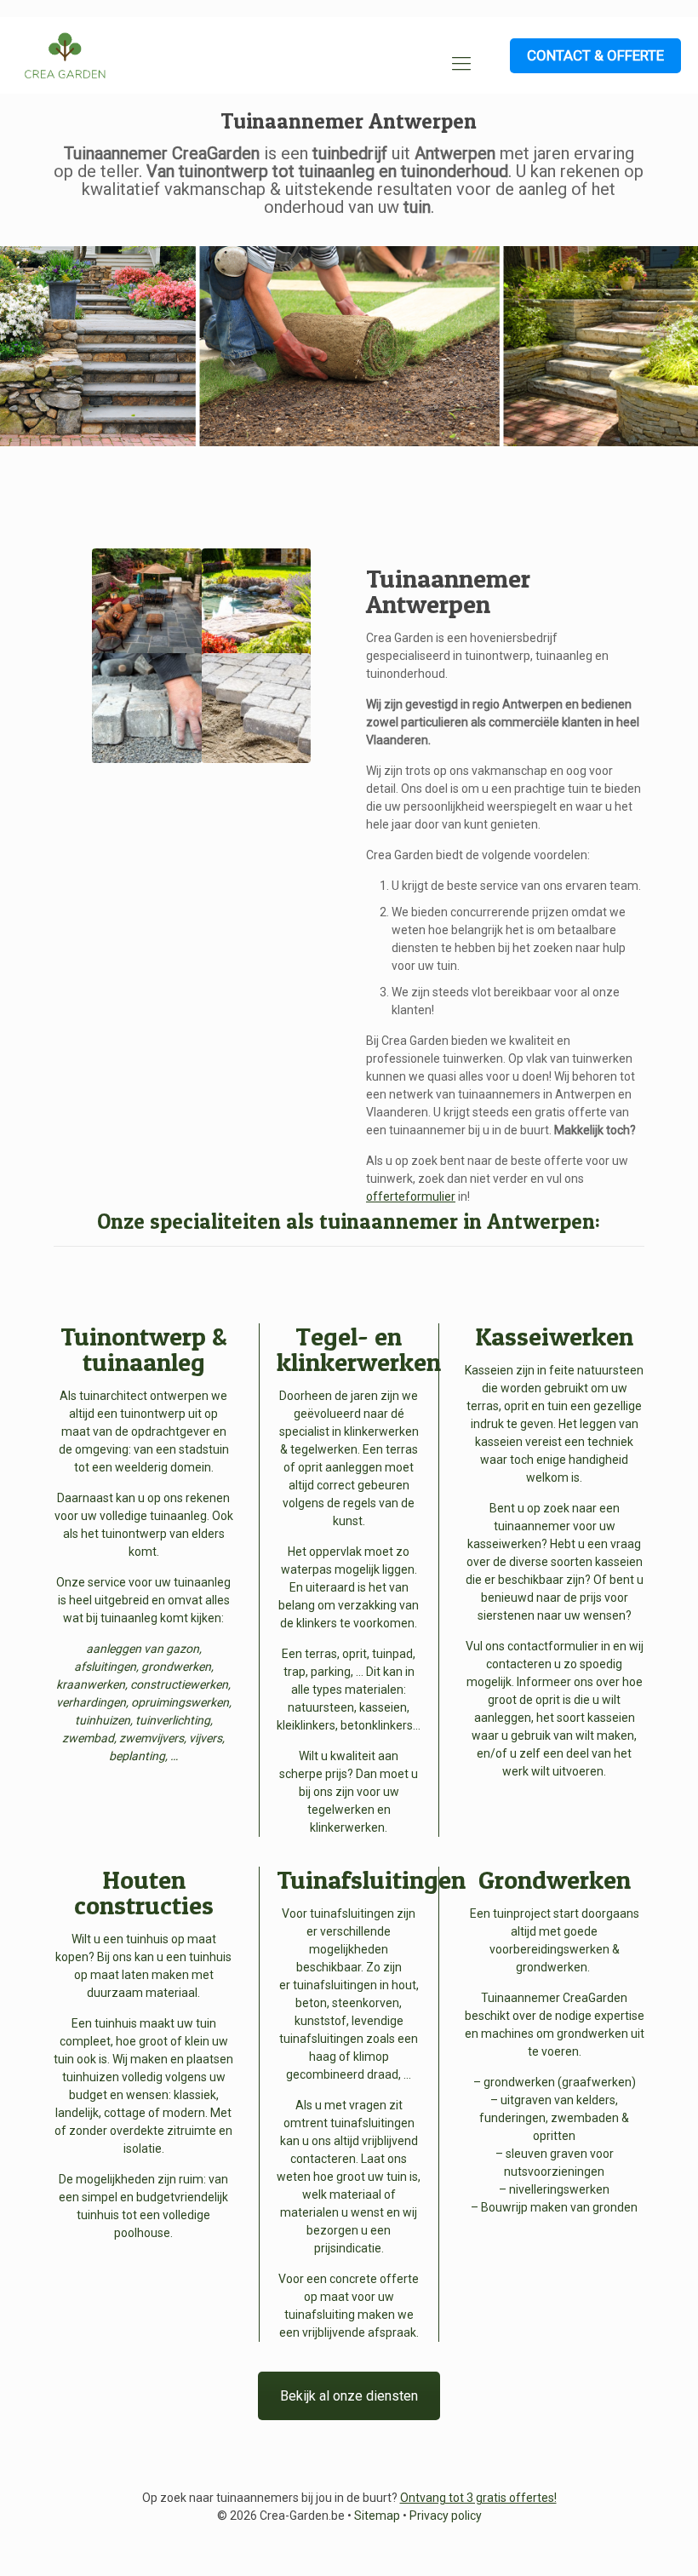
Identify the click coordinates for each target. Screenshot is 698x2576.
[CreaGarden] (65, 55)
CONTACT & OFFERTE (595, 55)
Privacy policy (446, 2516)
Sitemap (377, 2516)
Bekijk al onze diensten (349, 2396)
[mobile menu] (461, 64)
